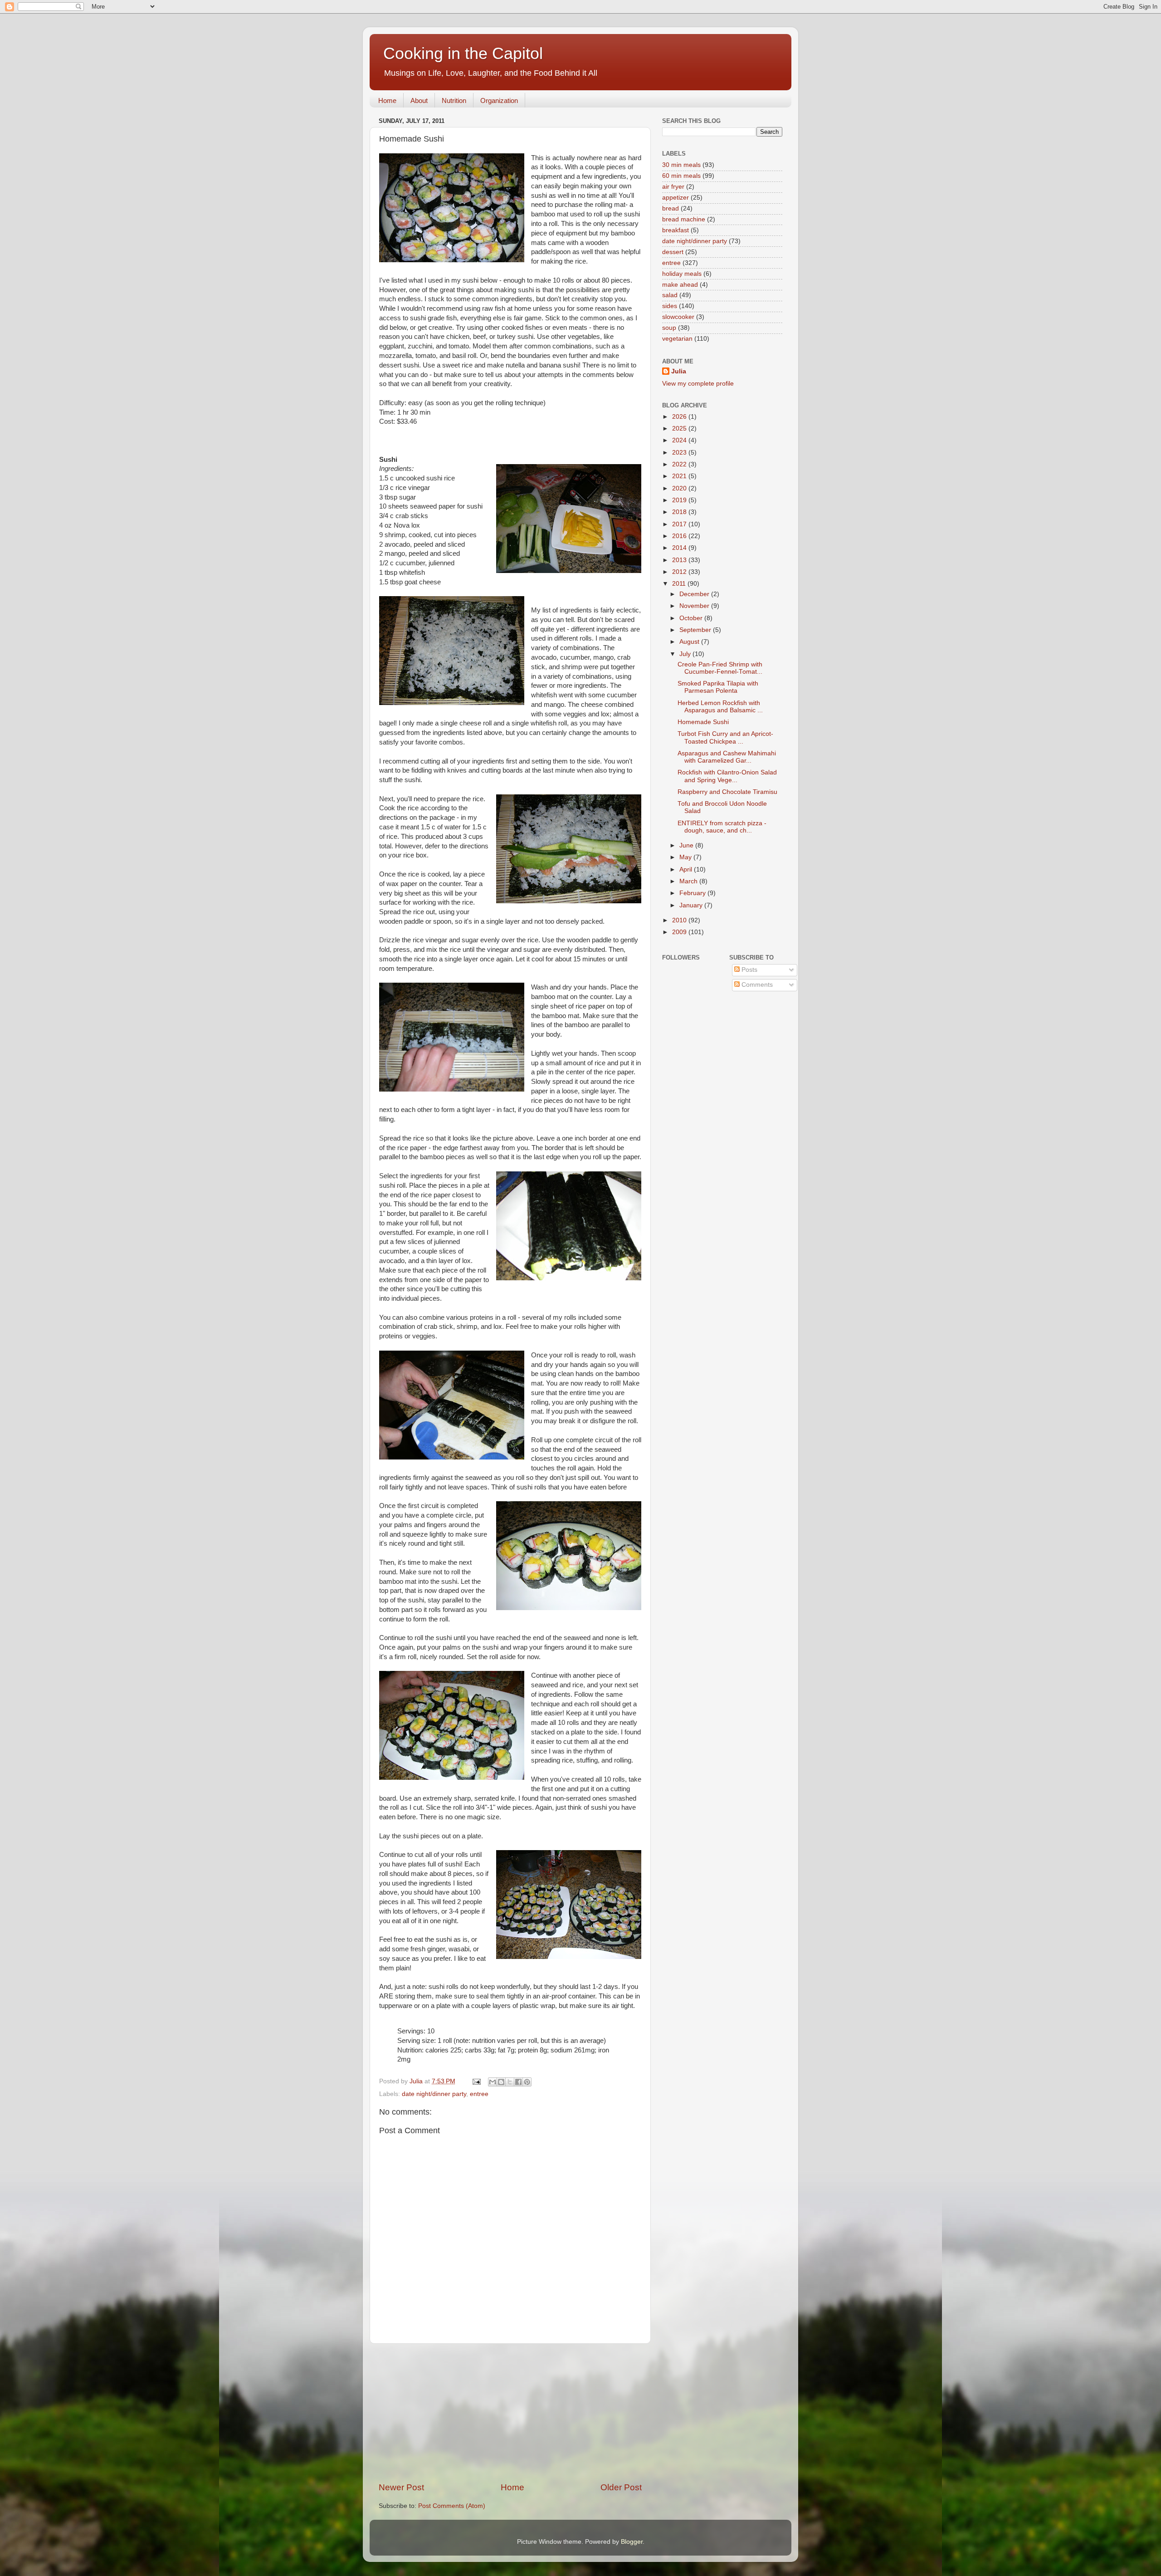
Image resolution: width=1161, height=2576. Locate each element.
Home (387, 100)
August (690, 642)
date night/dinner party (434, 2094)
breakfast (676, 230)
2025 (680, 429)
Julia (679, 371)
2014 (680, 548)
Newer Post (401, 2487)
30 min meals (681, 165)
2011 (680, 584)
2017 (680, 524)
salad (670, 295)
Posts (749, 970)
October (692, 618)
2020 (680, 488)
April (687, 869)
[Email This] (493, 2082)
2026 (680, 417)
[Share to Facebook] (518, 2082)
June (687, 845)
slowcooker (678, 317)
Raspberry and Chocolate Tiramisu (727, 792)
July (686, 654)
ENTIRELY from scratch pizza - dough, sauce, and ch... (722, 827)
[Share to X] (510, 2082)
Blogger (632, 2542)
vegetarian (677, 339)
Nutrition (454, 100)
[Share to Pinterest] (527, 2082)
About (419, 100)
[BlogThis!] (501, 2082)
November (695, 606)
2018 (680, 512)
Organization (499, 100)
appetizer (676, 198)
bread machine (684, 219)
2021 (680, 476)
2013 (680, 560)
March (689, 881)
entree (479, 2094)
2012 (680, 572)
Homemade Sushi (703, 722)
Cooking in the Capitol (463, 53)
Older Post (621, 2487)
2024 (680, 440)
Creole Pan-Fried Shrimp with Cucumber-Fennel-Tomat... (720, 668)
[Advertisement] (510, 2413)
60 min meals (681, 176)
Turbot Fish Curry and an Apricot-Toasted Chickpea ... (725, 737)
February (693, 893)
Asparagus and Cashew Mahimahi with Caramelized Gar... (727, 757)
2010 (680, 920)
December (695, 594)
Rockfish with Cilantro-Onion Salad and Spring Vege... (727, 776)
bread (671, 208)
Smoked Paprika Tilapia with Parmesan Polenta (718, 687)
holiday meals (682, 274)
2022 (680, 464)
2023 (680, 453)
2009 (680, 932)
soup (669, 328)
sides (670, 306)
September (696, 630)
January (692, 905)
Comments (756, 985)
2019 (680, 500)
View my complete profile (698, 384)
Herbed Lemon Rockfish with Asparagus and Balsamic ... (720, 707)
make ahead (680, 285)
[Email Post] (476, 2081)
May (686, 857)
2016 (680, 536)
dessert (673, 252)
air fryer (673, 187)
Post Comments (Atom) (452, 2506)
